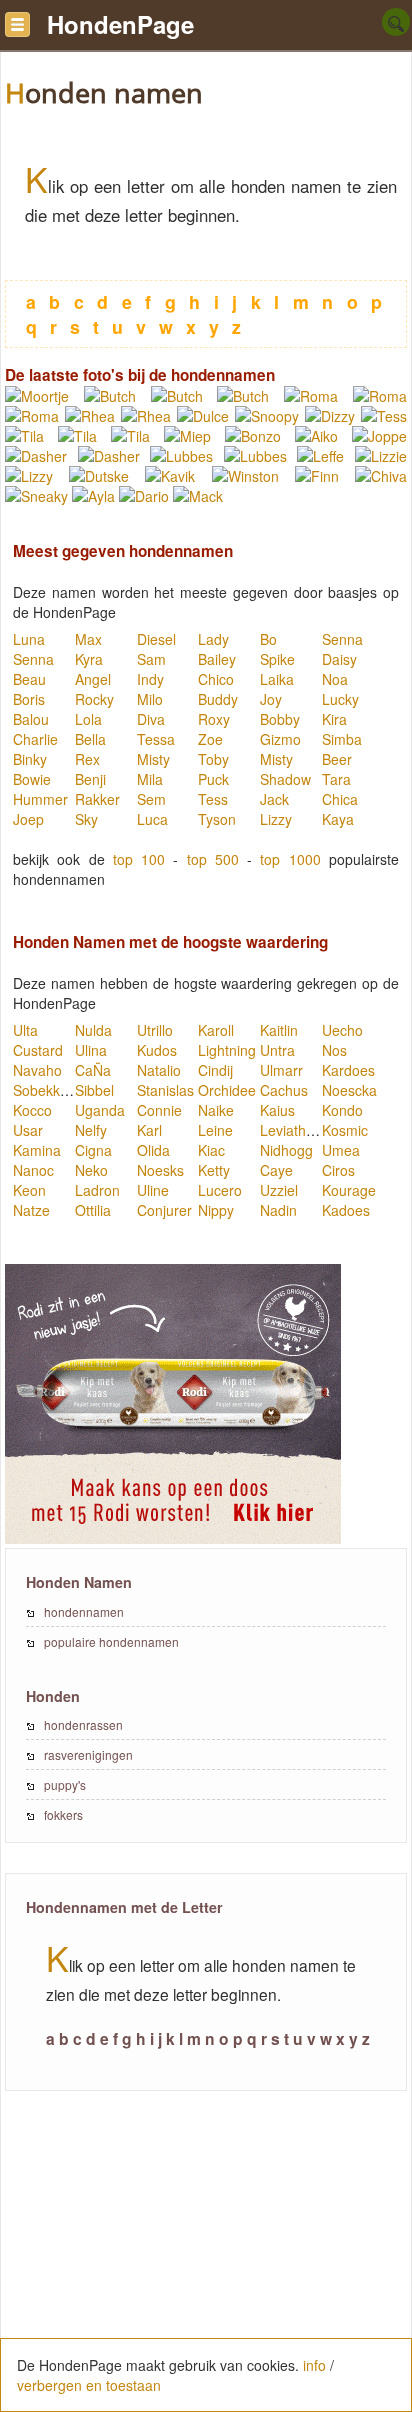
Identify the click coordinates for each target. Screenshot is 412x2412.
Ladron (97, 1190)
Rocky (94, 699)
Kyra (89, 659)
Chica (340, 799)
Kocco (32, 1110)
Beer (337, 759)
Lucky (340, 699)
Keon (29, 1190)
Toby (213, 759)
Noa (335, 679)
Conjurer (164, 1210)
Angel (93, 679)
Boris (29, 699)
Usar (28, 1130)
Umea (341, 1150)
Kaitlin (279, 1030)
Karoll (216, 1030)
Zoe (210, 739)
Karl (149, 1130)
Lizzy (276, 819)
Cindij (215, 1070)
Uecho (342, 1030)
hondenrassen (83, 1724)
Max (88, 639)
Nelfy (91, 1130)
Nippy (216, 1210)
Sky (86, 819)
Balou (31, 719)
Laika (277, 679)
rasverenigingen (88, 1754)
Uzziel (279, 1190)
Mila (150, 779)
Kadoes (346, 1210)
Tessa (156, 739)
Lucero (220, 1190)
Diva (151, 719)
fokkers (63, 1814)
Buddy (218, 699)
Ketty (214, 1170)
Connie (159, 1110)
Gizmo (280, 739)
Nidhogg (286, 1150)
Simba (342, 739)
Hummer (40, 799)
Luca (152, 819)
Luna (29, 639)
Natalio (159, 1070)
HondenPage (120, 24)
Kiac (211, 1150)
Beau (29, 679)
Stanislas (165, 1090)
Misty (153, 759)
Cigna (93, 1150)
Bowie (32, 779)
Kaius (277, 1110)
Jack (274, 799)
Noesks (160, 1170)
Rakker (97, 799)
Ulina (91, 1050)
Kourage (349, 1190)
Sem (151, 799)
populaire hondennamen (111, 1641)
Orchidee (227, 1090)
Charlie (35, 739)
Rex (87, 759)
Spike (277, 659)
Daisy (339, 659)
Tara (336, 779)
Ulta (25, 1030)
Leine (215, 1130)
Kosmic (345, 1130)
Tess (213, 799)
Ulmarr (281, 1070)
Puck (213, 779)
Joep (28, 819)
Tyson (217, 819)
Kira (334, 719)
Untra (277, 1050)
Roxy (214, 719)
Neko (91, 1170)
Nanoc (33, 1170)
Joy (271, 699)
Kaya (338, 819)
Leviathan (291, 1130)
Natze (31, 1210)
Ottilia (93, 1210)
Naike (216, 1110)
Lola (88, 719)
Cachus (284, 1090)
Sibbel (94, 1090)
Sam (151, 659)
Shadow (285, 779)
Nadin (278, 1210)
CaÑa (93, 1070)
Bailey (217, 659)
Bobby (280, 719)
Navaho (37, 1070)
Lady (213, 639)
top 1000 (290, 859)
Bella (90, 739)
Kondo (342, 1110)
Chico (216, 679)
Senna (342, 639)
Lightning (227, 1050)
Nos (334, 1050)
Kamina (37, 1150)
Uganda (100, 1110)
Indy (150, 679)
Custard (38, 1050)
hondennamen (84, 1611)
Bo (268, 639)
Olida (153, 1150)
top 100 (139, 859)
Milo (150, 699)
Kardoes (348, 1070)
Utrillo (155, 1030)
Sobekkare (47, 1090)
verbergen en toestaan (89, 2385)
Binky (30, 759)
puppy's (65, 1784)
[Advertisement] (206, 2262)
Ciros (338, 1170)
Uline (153, 1190)
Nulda (93, 1030)
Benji (90, 779)
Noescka (349, 1090)
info (314, 2365)
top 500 (213, 859)
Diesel (156, 639)
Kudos (157, 1050)
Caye (276, 1170)
